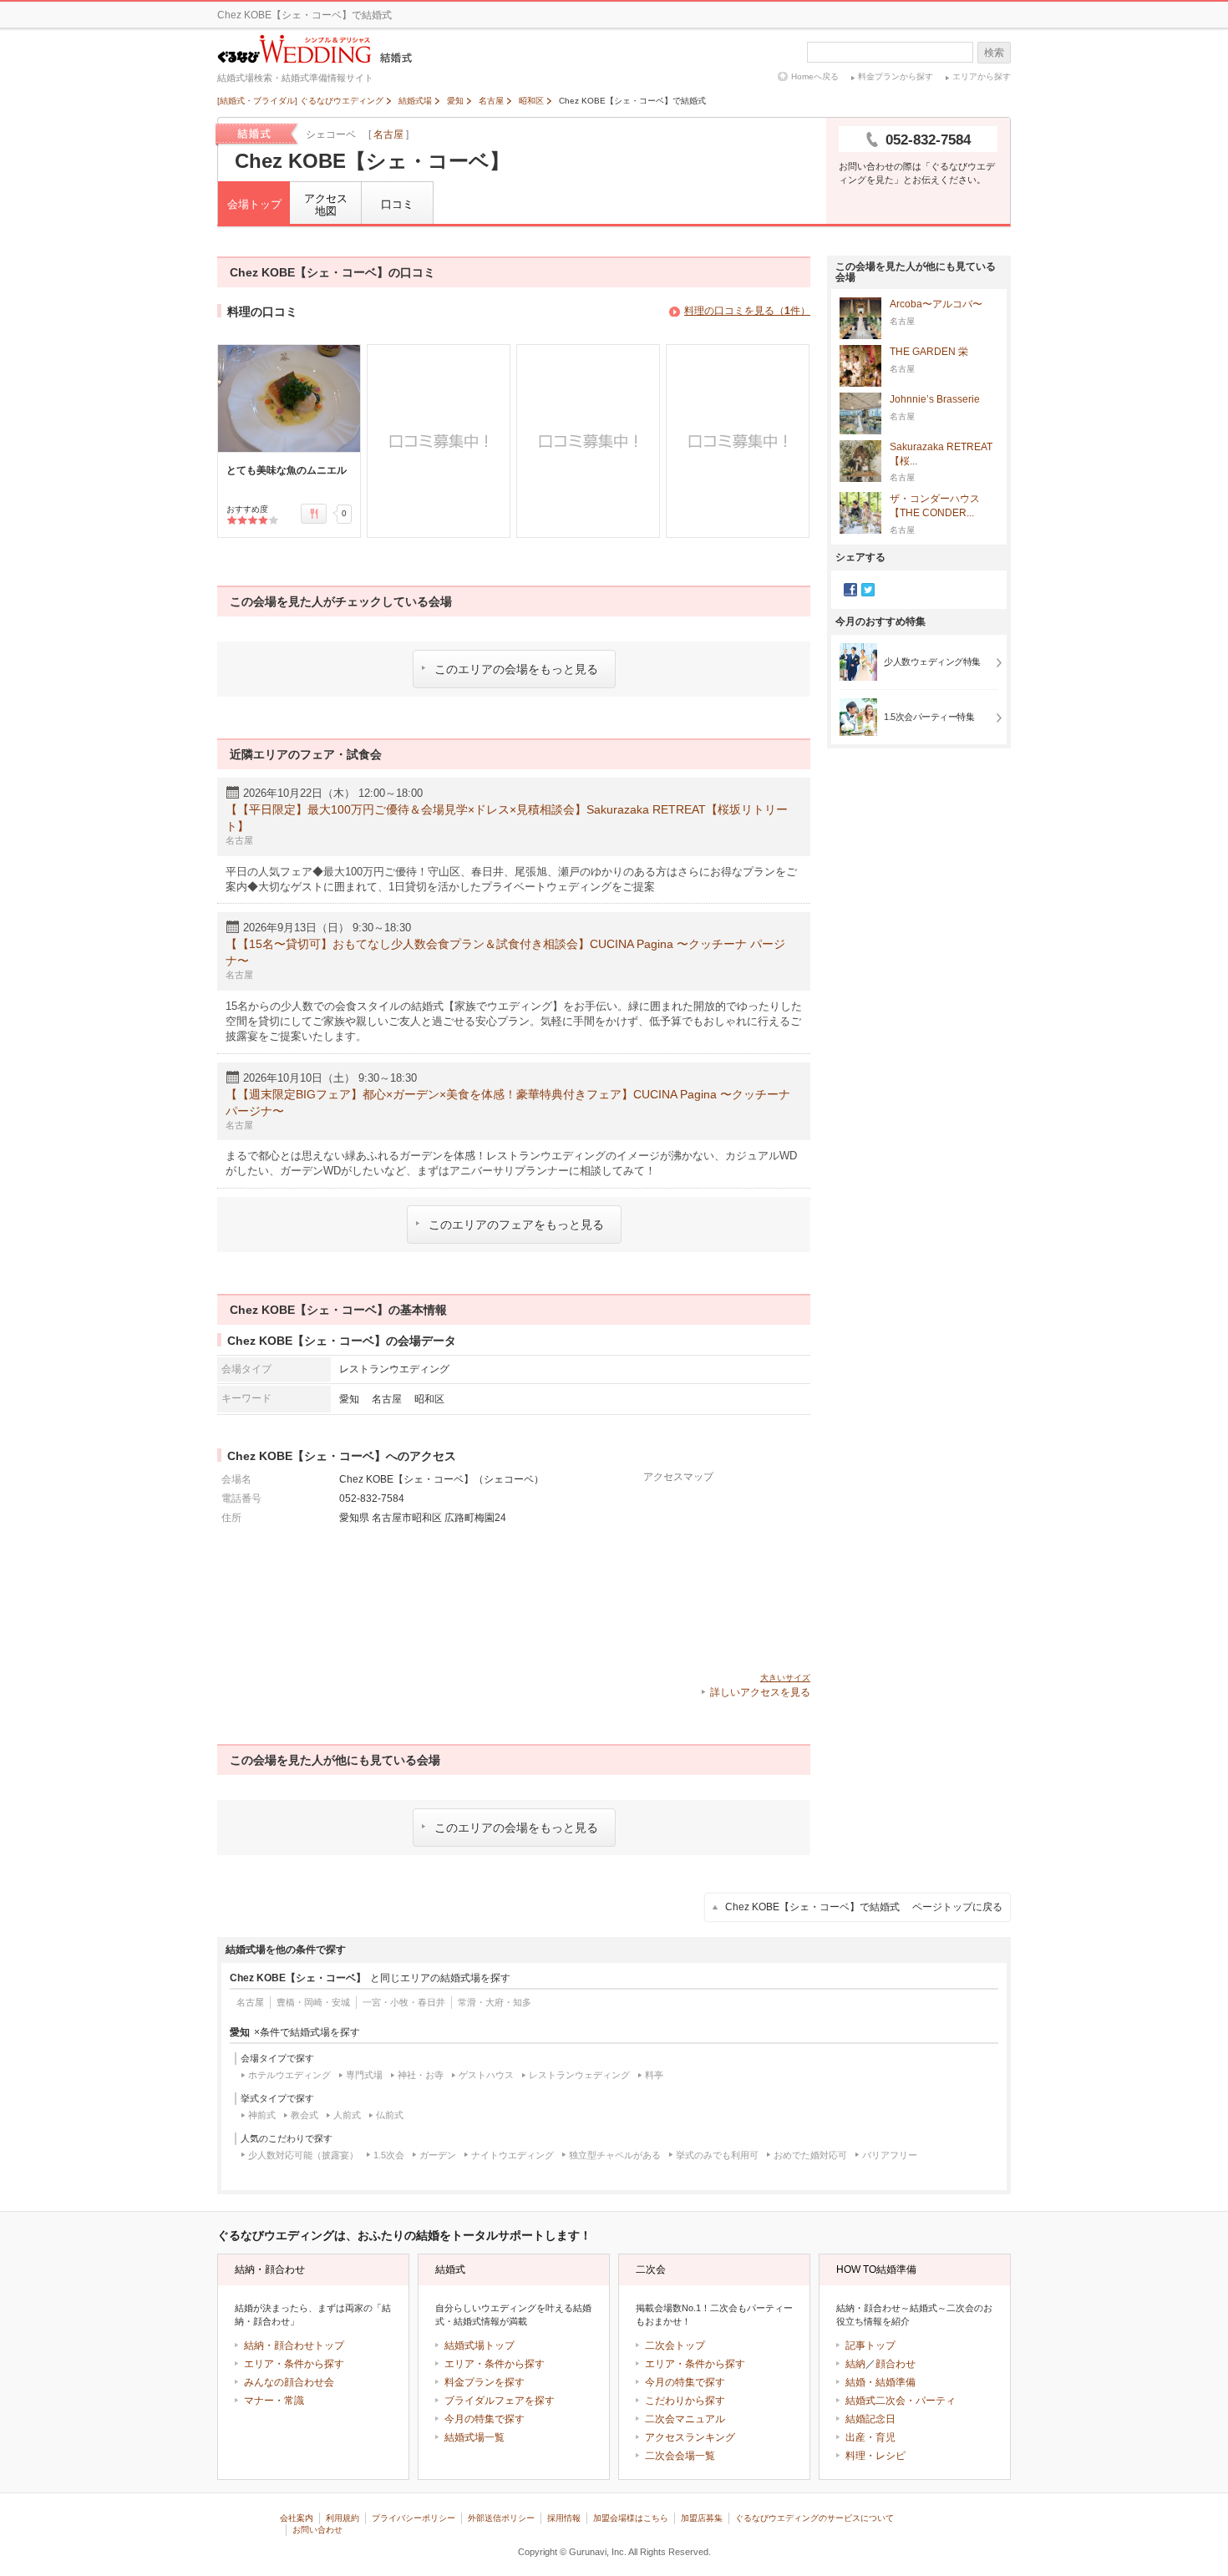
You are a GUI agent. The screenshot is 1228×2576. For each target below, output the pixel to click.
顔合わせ (896, 2364)
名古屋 (388, 134)
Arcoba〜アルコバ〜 (936, 304)
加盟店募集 (702, 2518)
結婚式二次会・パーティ (901, 2401)
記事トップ (870, 2345)
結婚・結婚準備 (880, 2382)
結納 (855, 2364)
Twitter (868, 590)
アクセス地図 (326, 205)
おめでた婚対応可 (810, 2155)
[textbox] (890, 52)
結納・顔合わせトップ (294, 2345)
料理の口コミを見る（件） (747, 311)
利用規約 (343, 2518)
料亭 (654, 2075)
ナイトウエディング (513, 2155)
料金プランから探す (896, 76)
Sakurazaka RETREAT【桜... (941, 454)
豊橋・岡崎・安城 (313, 2002)
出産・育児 (870, 2437)
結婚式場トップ (480, 2345)
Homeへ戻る (815, 76)
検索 (994, 53)
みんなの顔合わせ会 (289, 2382)
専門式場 (364, 2075)
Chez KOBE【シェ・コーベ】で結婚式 (864, 1907)
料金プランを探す (485, 2382)
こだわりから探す (685, 2401)
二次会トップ (675, 2345)
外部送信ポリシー (501, 2518)
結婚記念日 (870, 2419)
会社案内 (297, 2518)
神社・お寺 (421, 2075)
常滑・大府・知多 (495, 2002)
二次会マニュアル (685, 2419)
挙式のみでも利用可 (717, 2155)
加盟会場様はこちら (631, 2518)
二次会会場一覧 (680, 2456)
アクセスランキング (690, 2437)
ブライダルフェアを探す (500, 2401)
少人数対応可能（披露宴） (303, 2155)
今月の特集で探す (485, 2419)
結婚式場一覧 (474, 2437)
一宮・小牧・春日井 (404, 2002)
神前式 (262, 2115)
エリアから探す (982, 76)
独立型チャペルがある (615, 2155)
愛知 (349, 1399)
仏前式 (390, 2115)
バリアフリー (890, 2155)
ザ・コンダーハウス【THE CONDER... (935, 506)
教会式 (304, 2115)
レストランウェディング (579, 2075)
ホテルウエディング (289, 2075)
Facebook (850, 590)
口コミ (397, 204)
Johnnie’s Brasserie (935, 399)
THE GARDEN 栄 (929, 352)
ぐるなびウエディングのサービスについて (814, 2518)
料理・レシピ (875, 2456)
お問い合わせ (317, 2530)
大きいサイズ (785, 1678)
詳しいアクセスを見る (760, 1692)
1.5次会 (389, 2155)
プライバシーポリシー (414, 2518)
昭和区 (429, 1399)
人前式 (347, 2115)
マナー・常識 (274, 2401)
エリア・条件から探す (294, 2364)
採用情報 (564, 2518)
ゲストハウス (486, 2075)
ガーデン (438, 2155)
